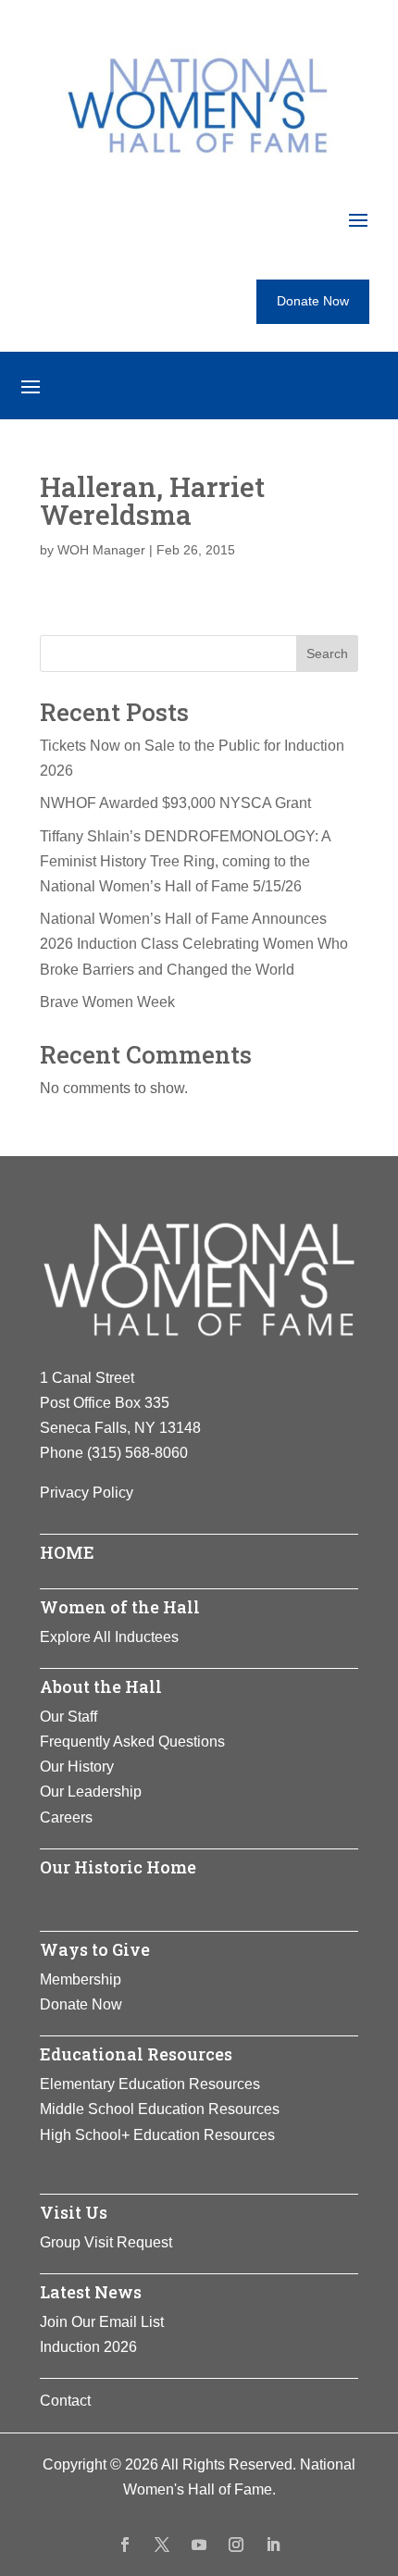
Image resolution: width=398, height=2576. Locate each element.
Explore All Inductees (109, 1637)
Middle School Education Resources (160, 2109)
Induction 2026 (88, 2347)
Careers (66, 1817)
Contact (65, 2401)
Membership (81, 1979)
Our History (77, 1767)
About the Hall (101, 1686)
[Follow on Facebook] (125, 2545)
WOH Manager (101, 550)
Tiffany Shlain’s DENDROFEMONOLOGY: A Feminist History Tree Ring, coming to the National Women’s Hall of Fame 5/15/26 (185, 861)
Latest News (91, 2292)
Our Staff (68, 1717)
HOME (67, 1552)
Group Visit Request (106, 2242)
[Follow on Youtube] (199, 2545)
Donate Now (313, 301)
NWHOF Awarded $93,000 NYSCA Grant (175, 803)
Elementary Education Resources (150, 2084)
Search (327, 653)
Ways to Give (95, 1949)
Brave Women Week (107, 1002)
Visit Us (74, 2212)
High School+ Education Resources (157, 2135)
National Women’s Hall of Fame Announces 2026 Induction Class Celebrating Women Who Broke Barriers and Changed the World (194, 944)
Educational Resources (136, 2054)
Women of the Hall (120, 1607)
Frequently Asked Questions (132, 1742)
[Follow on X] (162, 2545)
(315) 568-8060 (137, 1453)
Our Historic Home (118, 1867)
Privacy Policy (87, 1493)
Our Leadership (91, 1792)
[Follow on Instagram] (236, 2545)
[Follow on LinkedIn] (273, 2545)
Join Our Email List (102, 2322)
